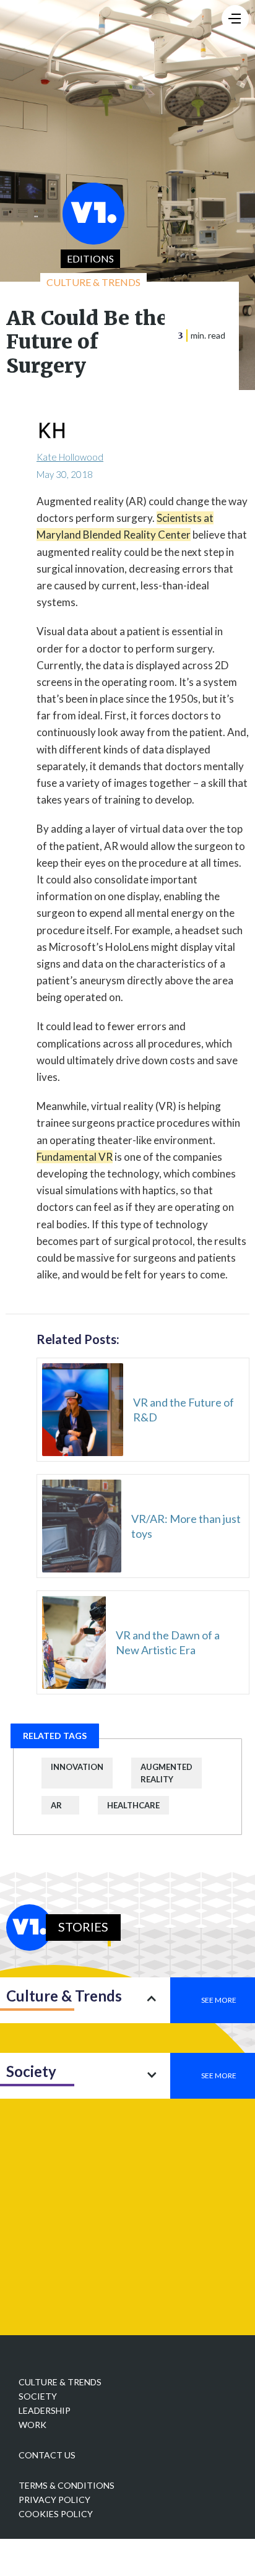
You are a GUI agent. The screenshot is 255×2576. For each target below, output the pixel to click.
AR (56, 1805)
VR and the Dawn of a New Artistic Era (168, 1642)
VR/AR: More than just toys (186, 1526)
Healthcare (133, 1805)
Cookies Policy (56, 2514)
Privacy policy (54, 2500)
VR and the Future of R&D (184, 1410)
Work (32, 2425)
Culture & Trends (60, 2382)
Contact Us (47, 2455)
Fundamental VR (75, 1157)
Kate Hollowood (70, 457)
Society (38, 2396)
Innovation (77, 1767)
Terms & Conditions (67, 2485)
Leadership (45, 2410)
